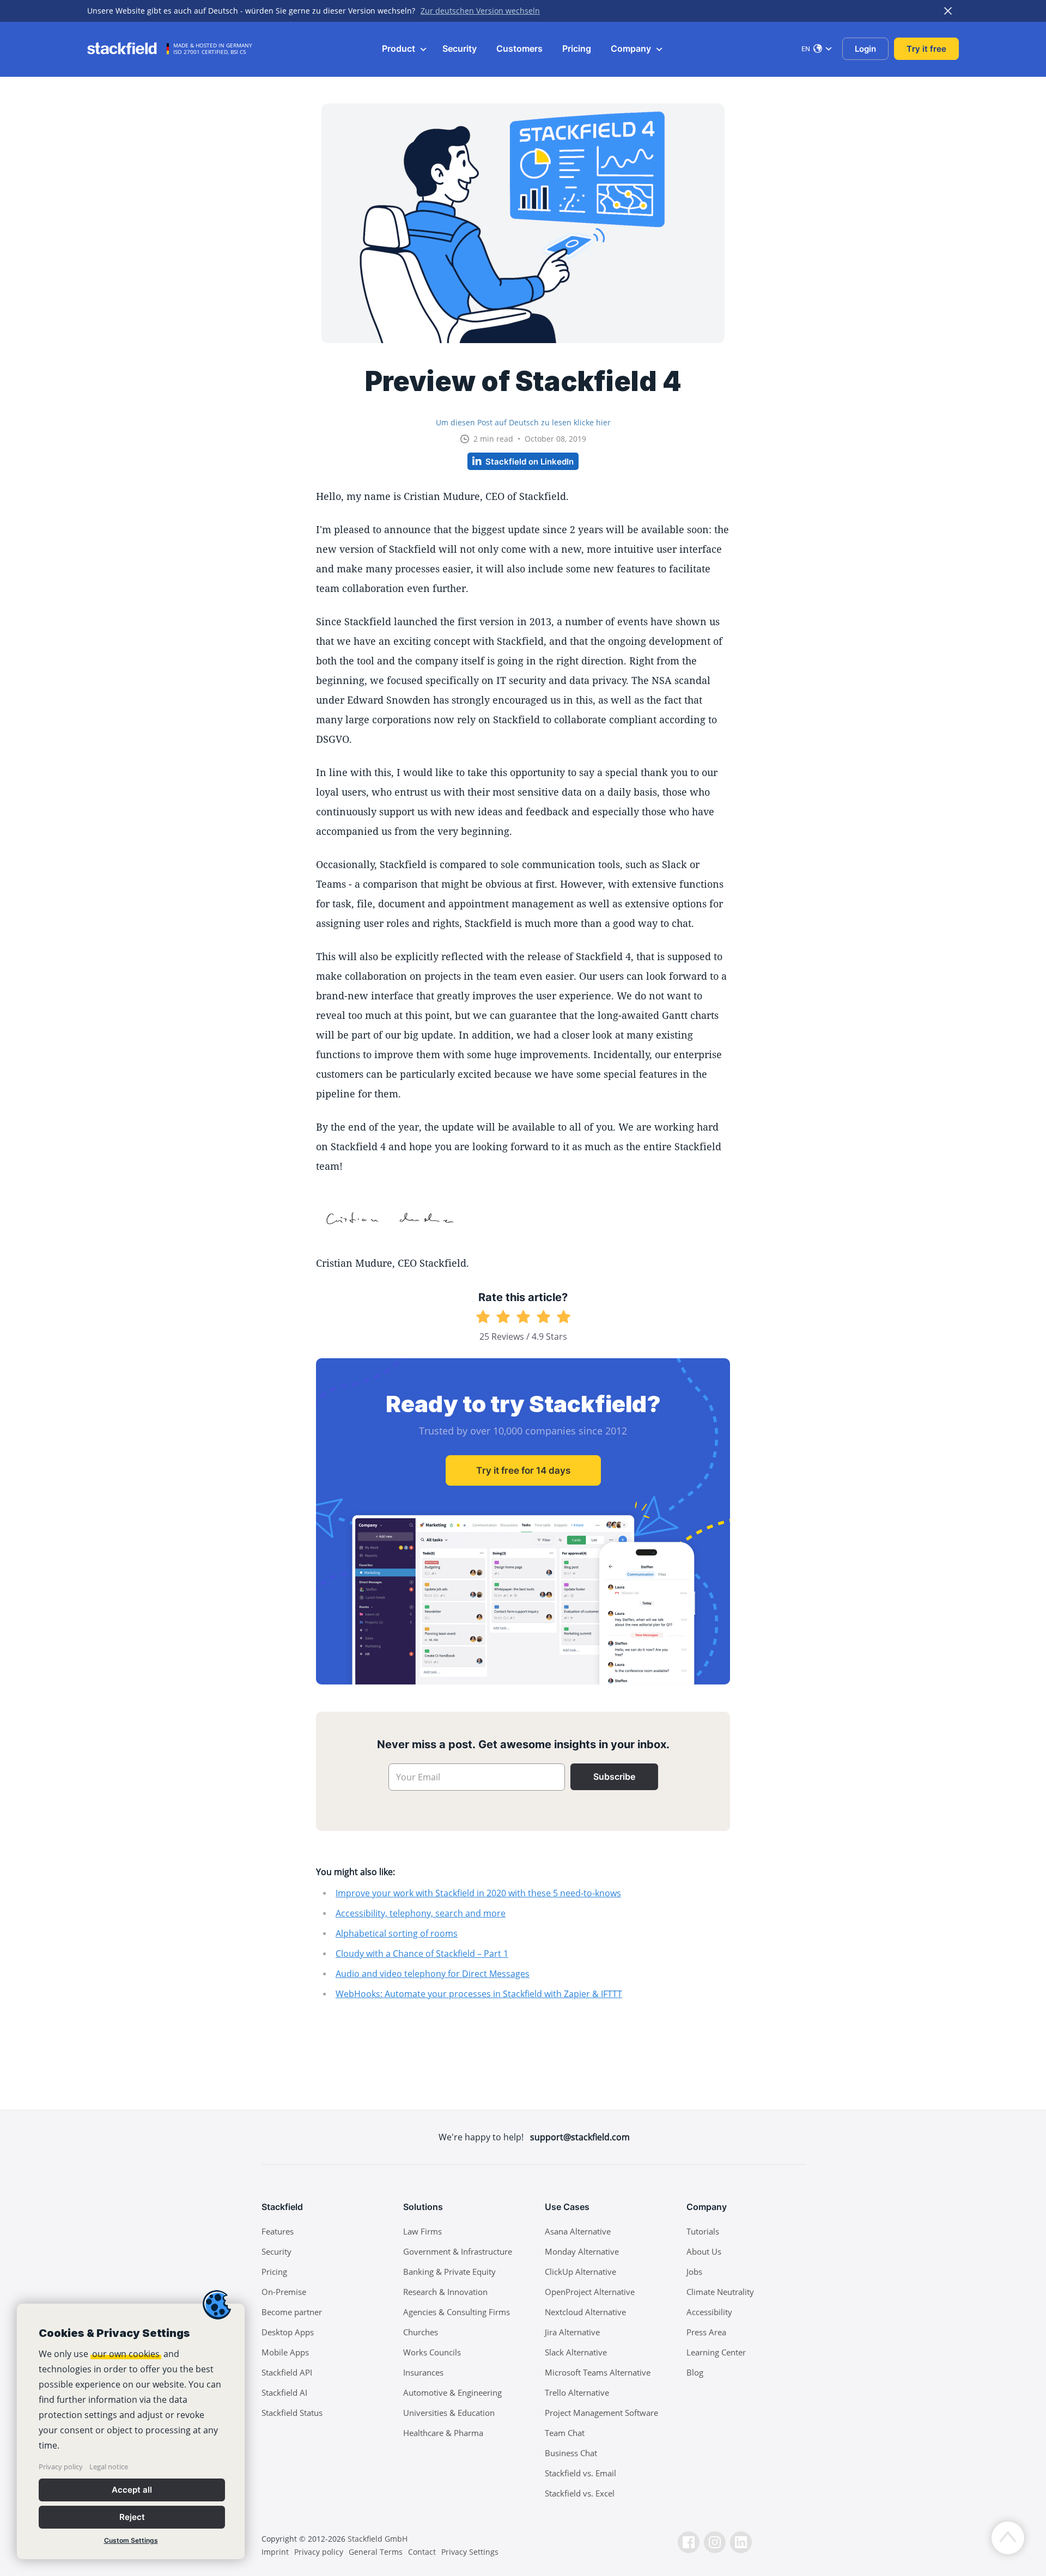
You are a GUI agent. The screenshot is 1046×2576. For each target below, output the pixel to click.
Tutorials (703, 2231)
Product (400, 48)
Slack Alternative (576, 2352)
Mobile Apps (285, 2352)
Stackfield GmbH (378, 2539)
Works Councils (432, 2352)
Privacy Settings (470, 2552)
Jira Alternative (572, 2332)
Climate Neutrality (720, 2292)
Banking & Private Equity (449, 2272)
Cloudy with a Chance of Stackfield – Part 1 (422, 1954)
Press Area (706, 2332)
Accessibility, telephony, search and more (421, 1913)
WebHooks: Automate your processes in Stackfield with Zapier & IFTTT (479, 1994)
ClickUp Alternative (580, 2272)
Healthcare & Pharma (443, 2433)
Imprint (275, 2552)
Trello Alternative (577, 2392)
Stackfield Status (292, 2413)
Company (632, 48)
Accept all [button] (132, 2490)
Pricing (577, 48)
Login (865, 49)
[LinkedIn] (741, 2542)
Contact (422, 2552)
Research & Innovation (445, 2292)
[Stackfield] (128, 48)
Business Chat (571, 2453)
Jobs (694, 2272)
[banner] (131, 2431)
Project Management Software (601, 2413)
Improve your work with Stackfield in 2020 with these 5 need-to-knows (478, 1893)
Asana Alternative (578, 2231)
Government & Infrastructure (458, 2251)
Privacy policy (61, 2467)
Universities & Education (449, 2413)
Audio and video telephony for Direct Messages (433, 1974)
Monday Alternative (582, 2251)
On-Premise (284, 2292)
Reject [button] (132, 2517)
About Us (704, 2251)
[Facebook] (689, 2542)
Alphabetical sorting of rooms (397, 1933)
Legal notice (109, 2467)
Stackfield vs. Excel (580, 2493)
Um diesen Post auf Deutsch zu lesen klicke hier (523, 422)
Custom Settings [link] (131, 2540)
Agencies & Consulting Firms (457, 2312)
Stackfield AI (284, 2392)
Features (278, 2231)
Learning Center (716, 2352)
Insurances (423, 2372)
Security (460, 48)
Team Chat (565, 2433)
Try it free (926, 49)
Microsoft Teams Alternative (598, 2372)
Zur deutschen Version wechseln (480, 11)
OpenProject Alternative (590, 2292)
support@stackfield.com (580, 2137)
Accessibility (709, 2312)
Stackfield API (287, 2372)
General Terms (376, 2552)
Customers (519, 48)
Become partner (292, 2312)
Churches (421, 2332)
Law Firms (422, 2231)
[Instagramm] (715, 2542)
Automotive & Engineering (452, 2392)
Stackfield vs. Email (580, 2473)
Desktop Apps (288, 2332)
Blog (695, 2372)
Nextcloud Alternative (585, 2312)
